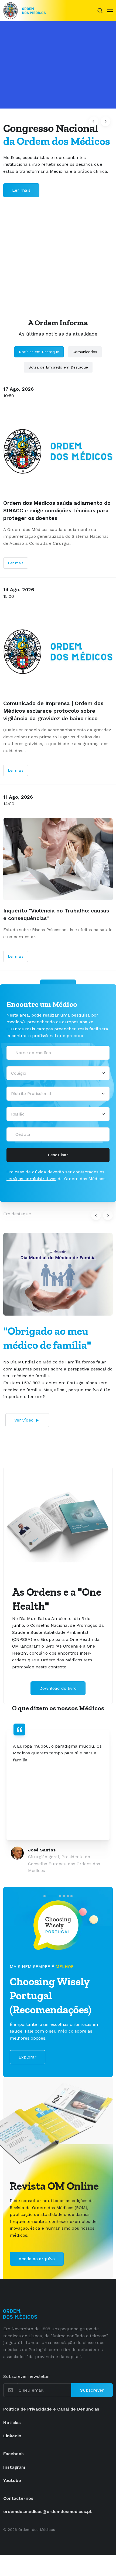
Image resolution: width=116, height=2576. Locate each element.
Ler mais (16, 563)
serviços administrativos (31, 1179)
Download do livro (58, 1688)
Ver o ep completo (37, 1409)
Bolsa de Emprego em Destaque (58, 367)
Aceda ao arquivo (37, 2259)
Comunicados (85, 352)
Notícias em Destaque (39, 352)
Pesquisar (58, 1155)
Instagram (14, 2467)
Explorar (28, 2057)
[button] (94, 121)
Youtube (12, 2480)
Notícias (12, 2423)
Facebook (13, 2454)
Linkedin (12, 2436)
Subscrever (92, 2390)
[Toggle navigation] (110, 11)
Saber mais (24, 197)
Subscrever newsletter (27, 2376)
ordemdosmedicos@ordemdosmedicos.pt (48, 2512)
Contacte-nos (18, 2498)
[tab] (45, 1896)
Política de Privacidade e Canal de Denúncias (51, 2409)
